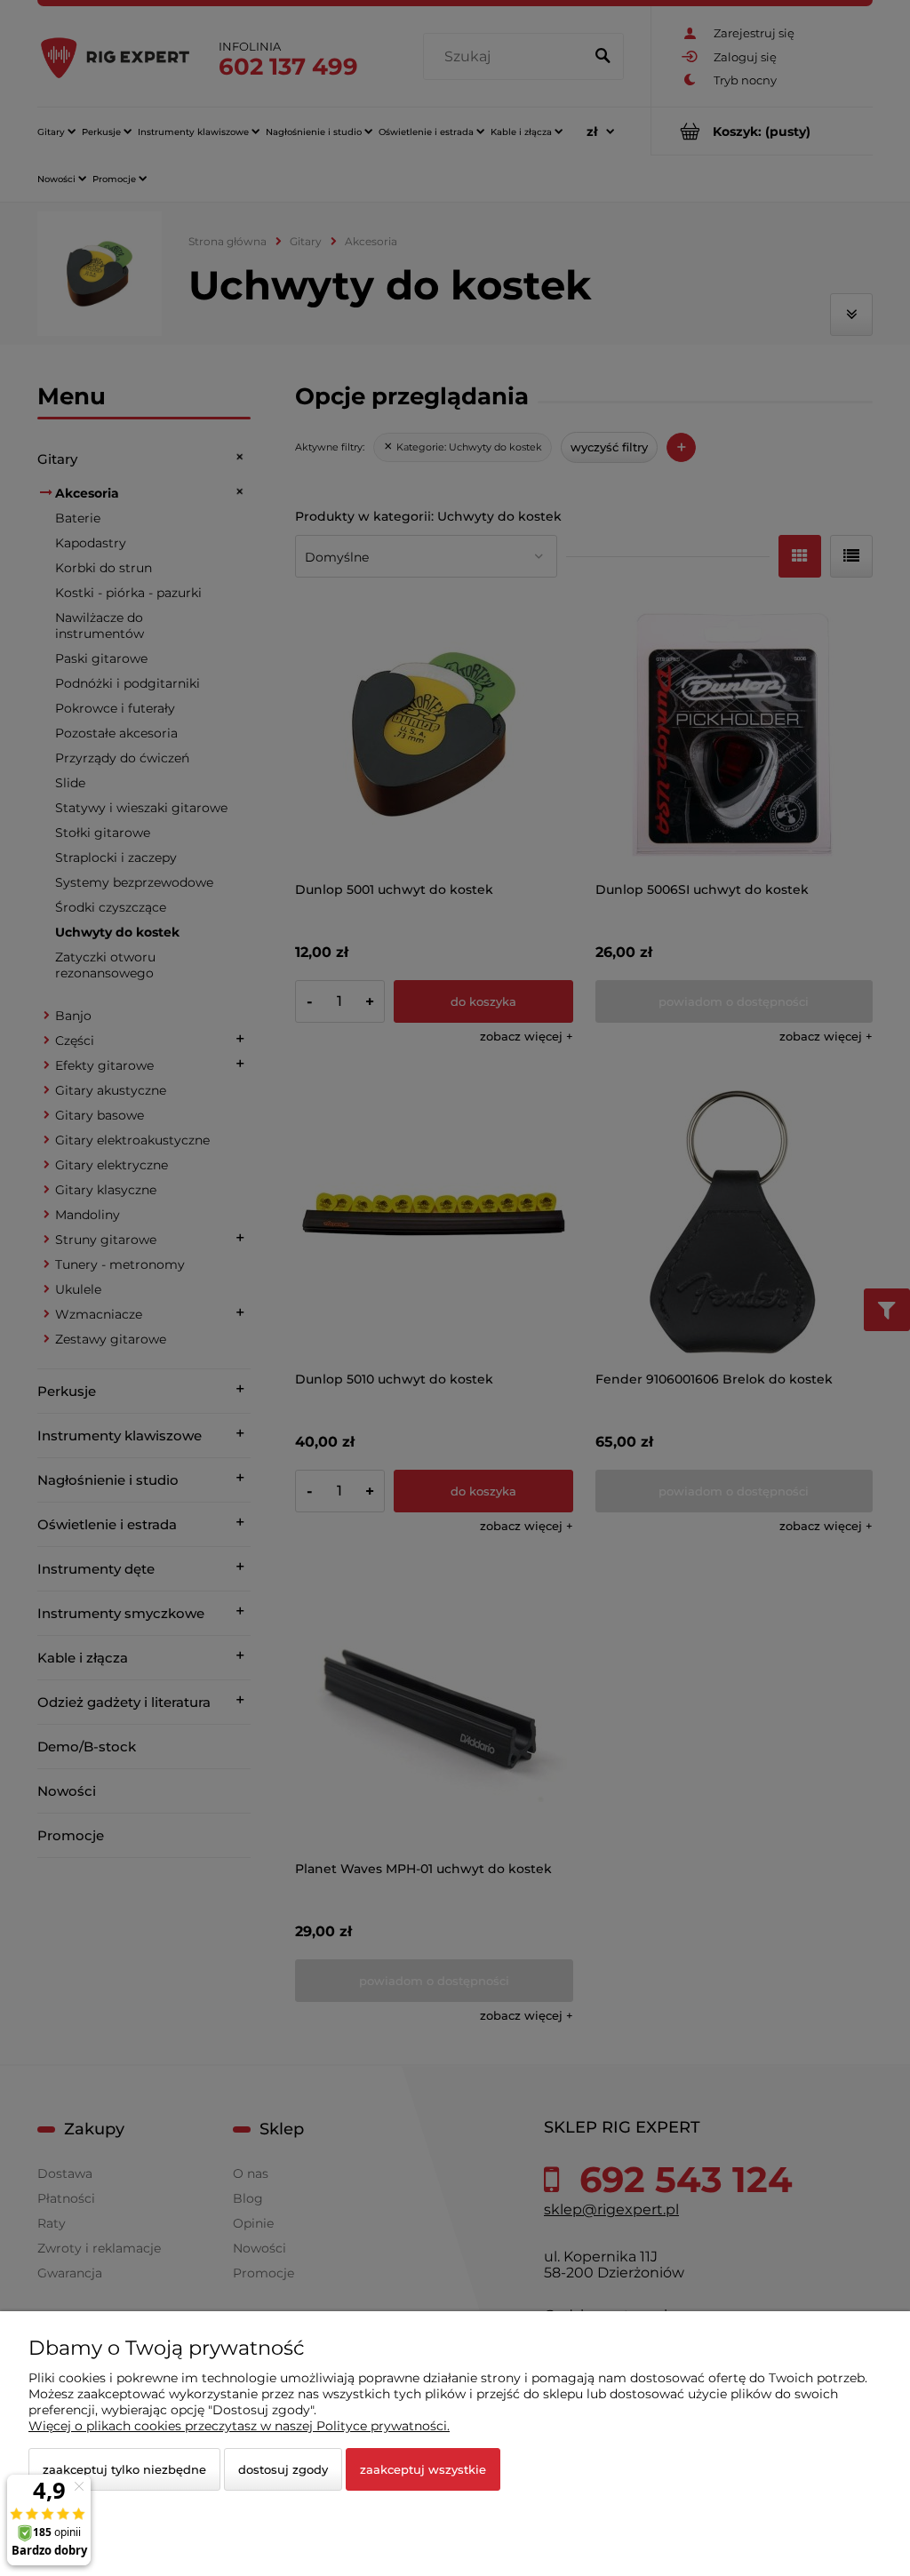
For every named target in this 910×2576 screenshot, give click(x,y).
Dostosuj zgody (283, 2469)
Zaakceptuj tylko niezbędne (124, 2469)
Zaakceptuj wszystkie (423, 2469)
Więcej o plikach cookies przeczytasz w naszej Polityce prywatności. (239, 2426)
